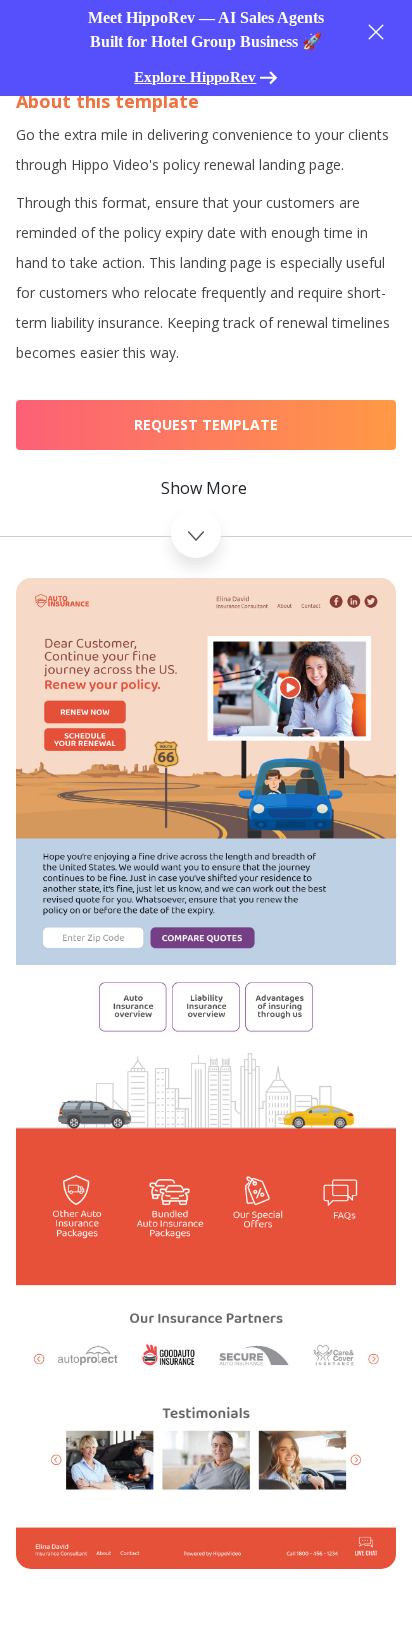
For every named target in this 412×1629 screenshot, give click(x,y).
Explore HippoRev (195, 77)
